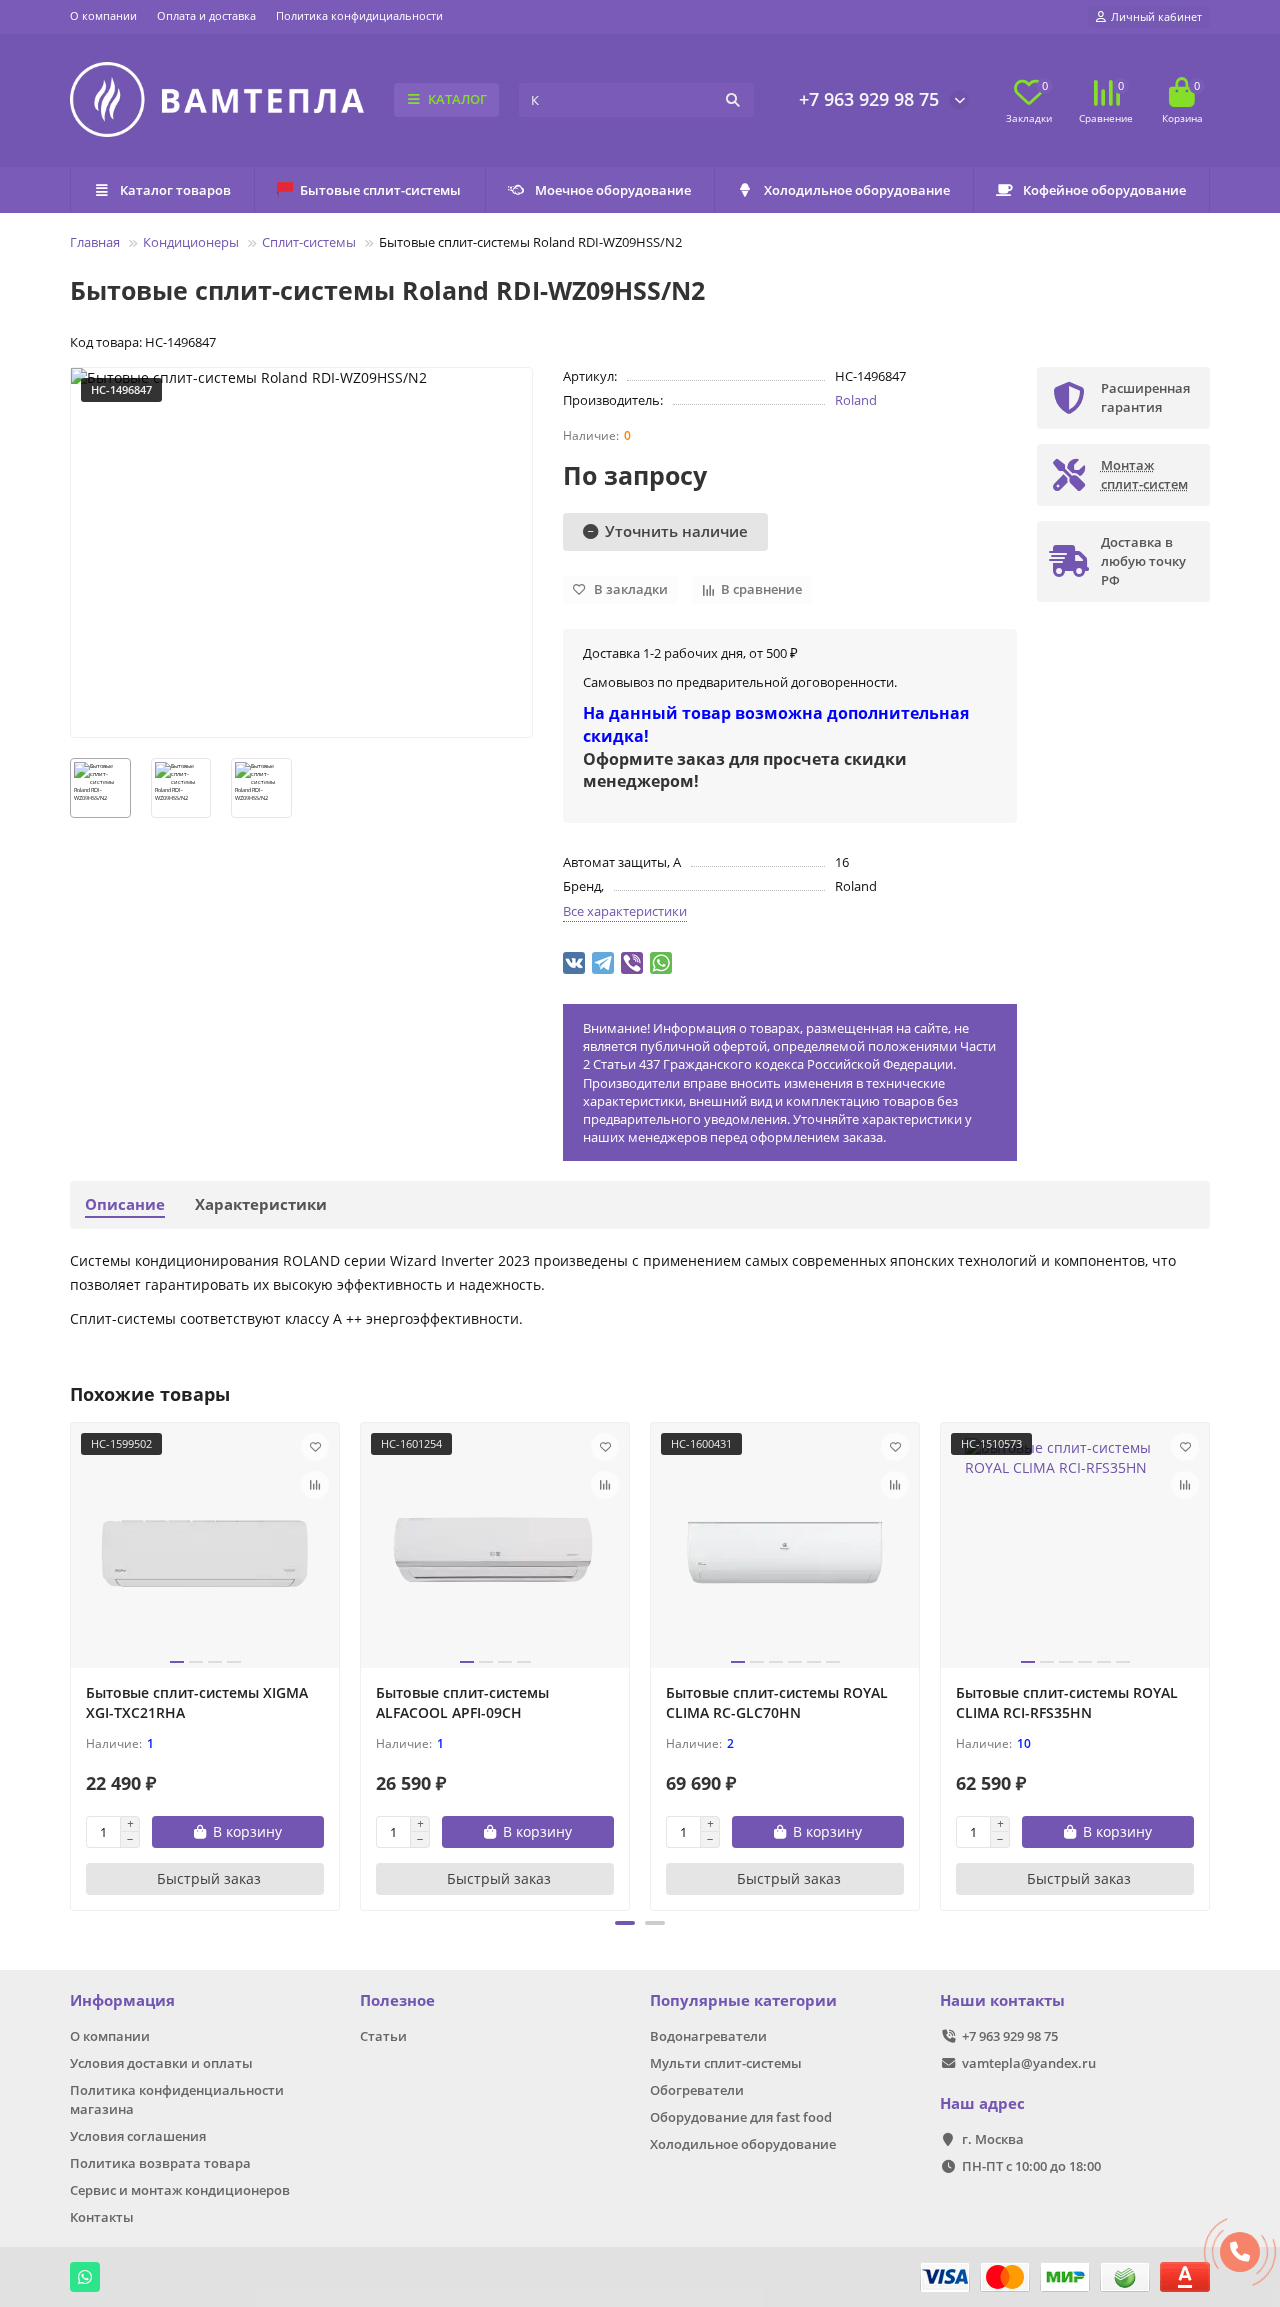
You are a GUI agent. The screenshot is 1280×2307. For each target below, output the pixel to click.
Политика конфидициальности (359, 15)
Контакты (102, 2217)
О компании (103, 15)
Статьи (383, 2036)
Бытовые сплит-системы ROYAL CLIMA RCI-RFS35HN (1067, 1702)
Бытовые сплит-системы (380, 190)
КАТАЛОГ (457, 99)
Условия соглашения (138, 2136)
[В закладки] (315, 1447)
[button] (625, 1923)
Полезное (397, 2000)
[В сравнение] (315, 1485)
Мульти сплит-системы (726, 2063)
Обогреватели (697, 2090)
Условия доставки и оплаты (161, 2063)
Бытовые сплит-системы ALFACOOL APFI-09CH (462, 1702)
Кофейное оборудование (1104, 190)
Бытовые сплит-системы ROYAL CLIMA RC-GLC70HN (777, 1702)
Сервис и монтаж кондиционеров (180, 2190)
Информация (122, 2000)
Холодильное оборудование (857, 190)
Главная (95, 242)
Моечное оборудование (613, 190)
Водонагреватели (708, 2036)
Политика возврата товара (160, 2163)
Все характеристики (625, 911)
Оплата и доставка (206, 15)
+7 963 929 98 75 (869, 99)
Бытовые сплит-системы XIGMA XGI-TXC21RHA (197, 1702)
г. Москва (993, 2139)
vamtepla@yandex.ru (1029, 2063)
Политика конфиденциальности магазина (177, 2099)
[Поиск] (733, 100)
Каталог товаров (175, 190)
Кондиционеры (191, 242)
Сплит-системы (309, 242)
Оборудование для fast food (741, 2117)
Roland (856, 400)
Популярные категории (743, 2000)
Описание (125, 1204)
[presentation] (72, 1663)
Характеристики (261, 1204)
